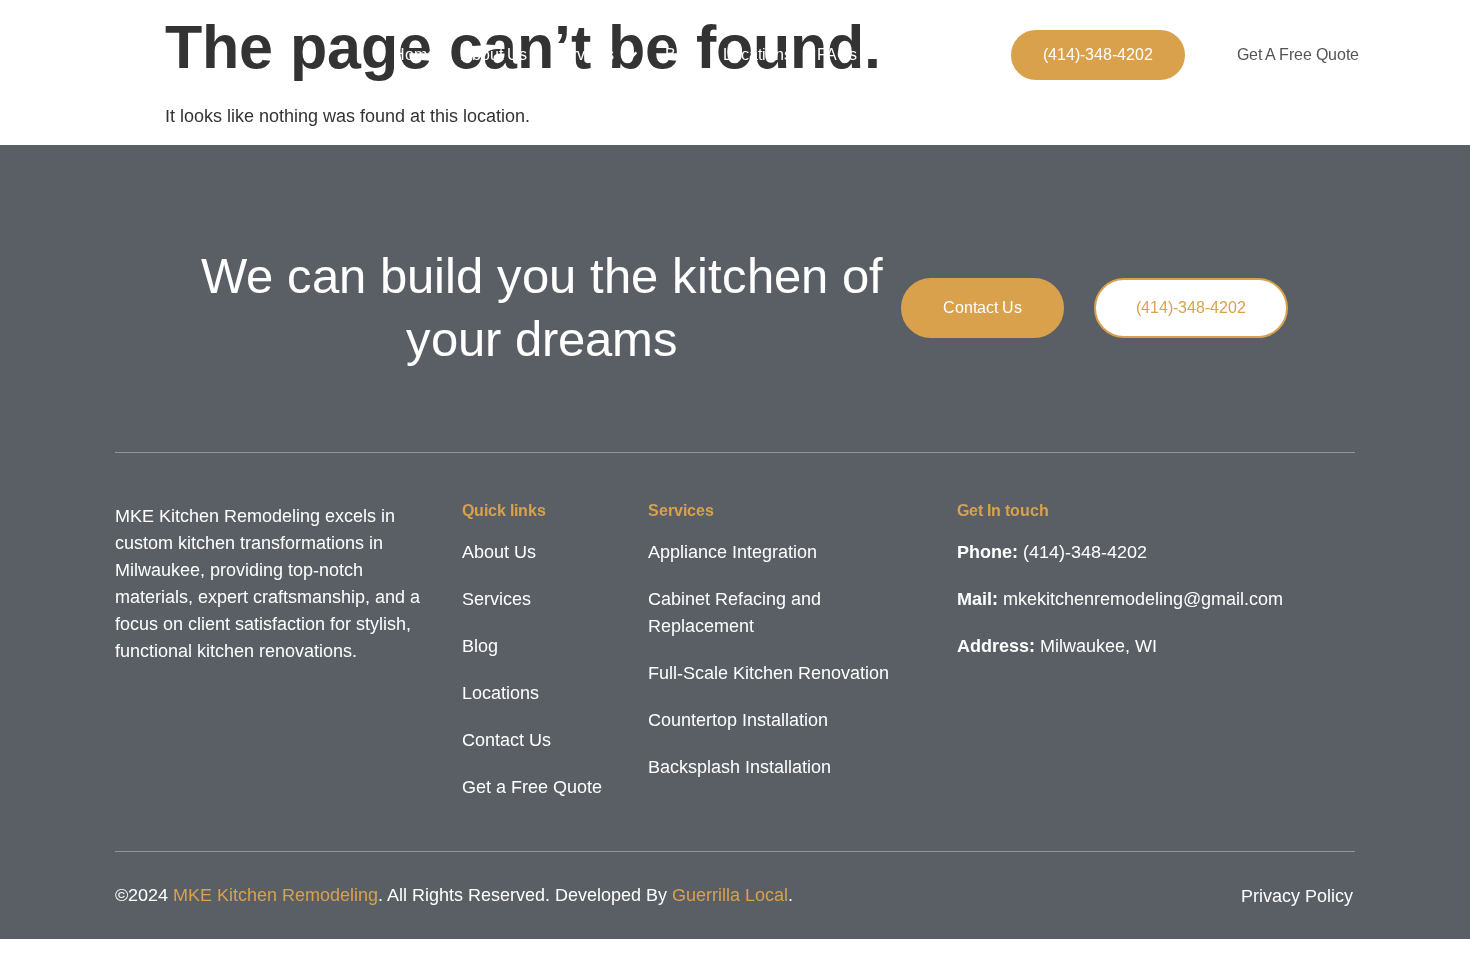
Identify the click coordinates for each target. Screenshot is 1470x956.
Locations (757, 54)
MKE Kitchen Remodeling (275, 895)
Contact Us (921, 54)
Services (583, 54)
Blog (681, 54)
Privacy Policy (1297, 896)
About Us (494, 54)
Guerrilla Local (730, 895)
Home (414, 54)
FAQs (837, 54)
